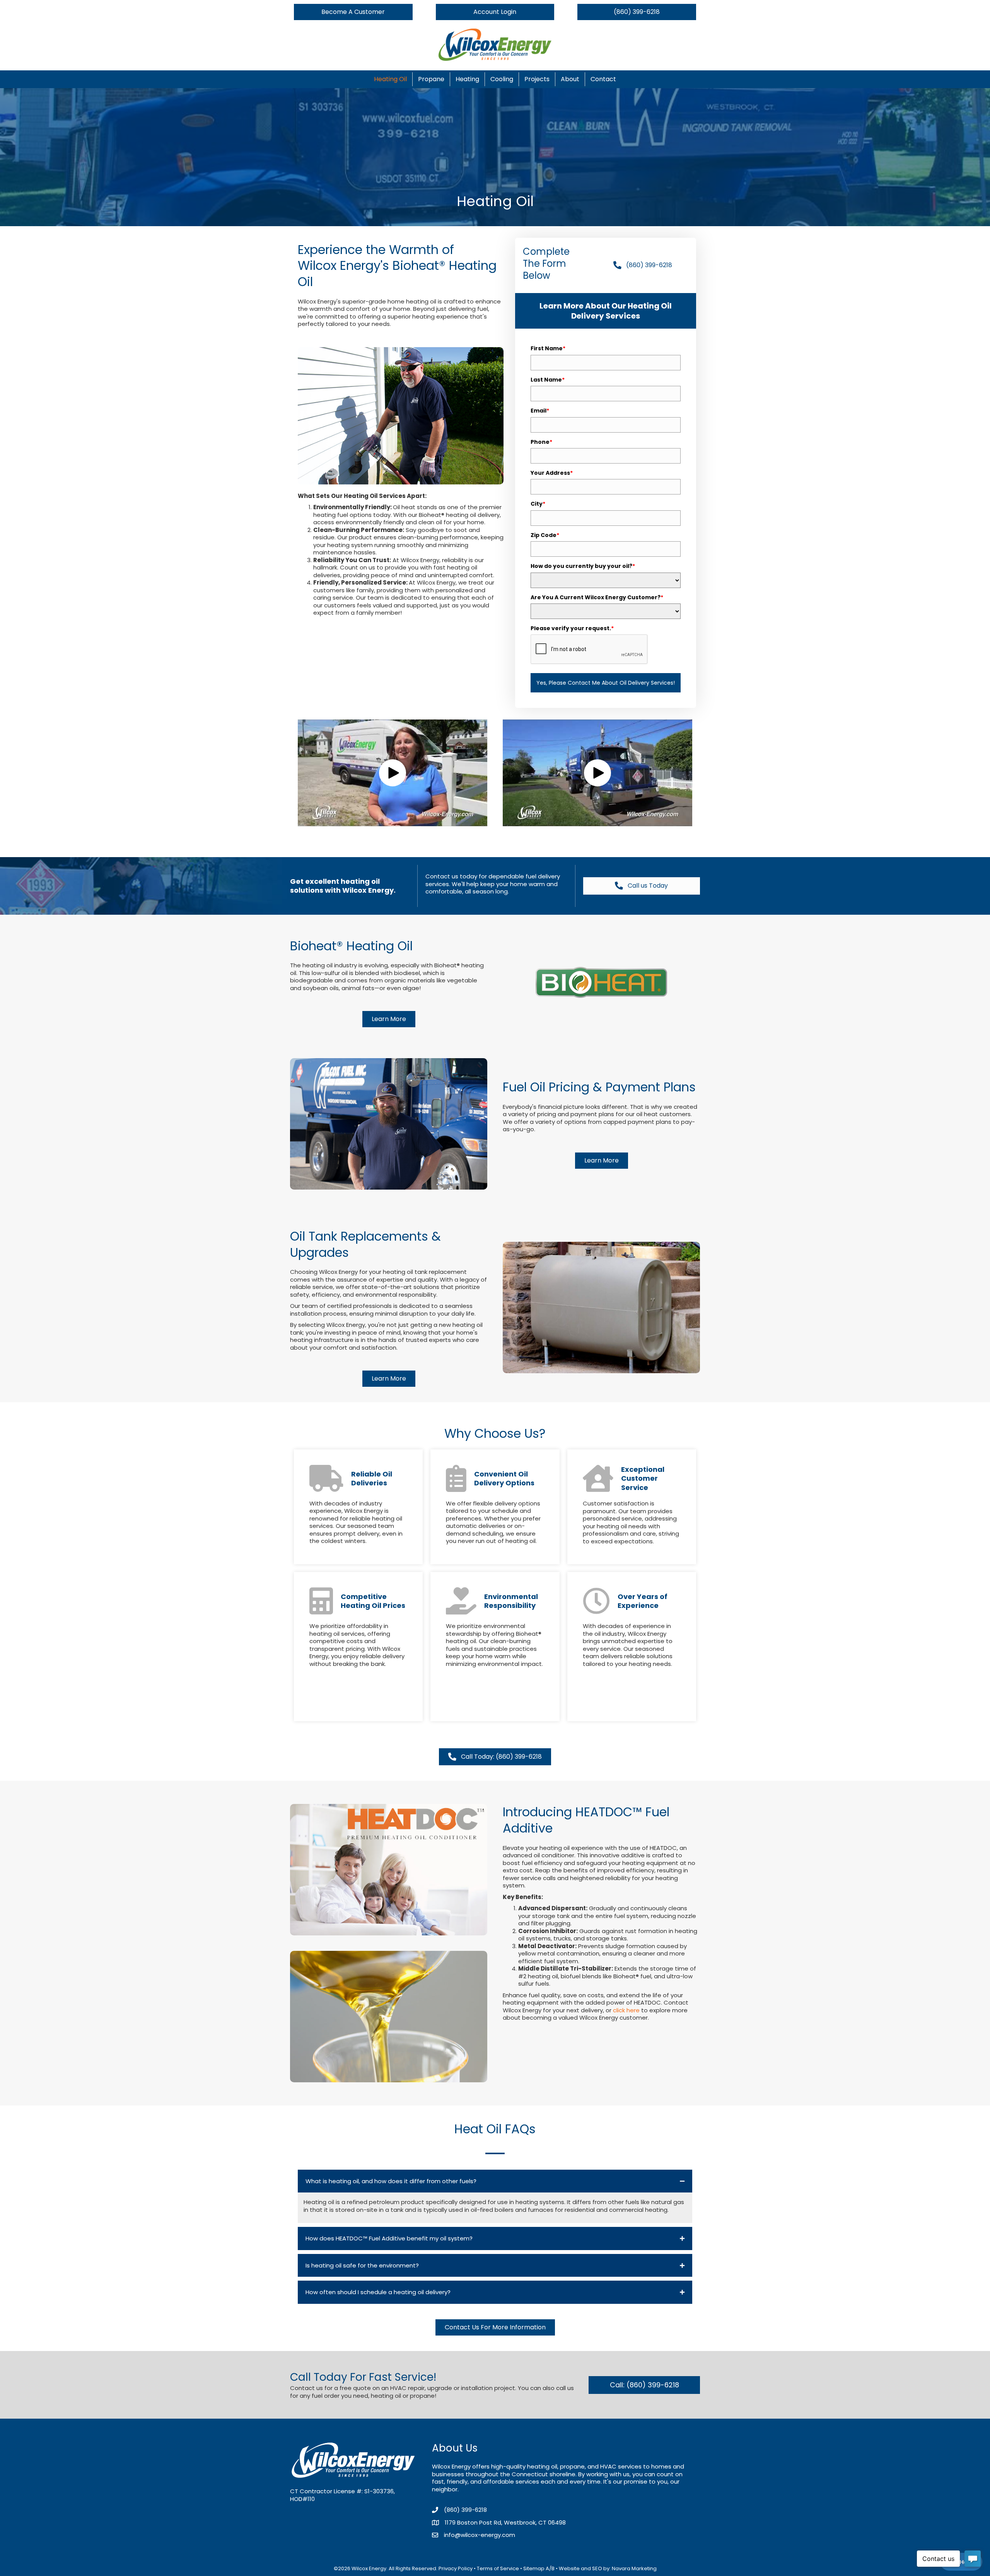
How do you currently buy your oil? (583, 566)
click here (626, 2010)
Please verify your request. (572, 628)
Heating (467, 79)
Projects (537, 79)
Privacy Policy (456, 2568)
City (538, 504)
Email (540, 411)
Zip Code (545, 535)
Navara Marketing (634, 2568)
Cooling (502, 79)
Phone (541, 442)
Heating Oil (390, 79)
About (570, 79)
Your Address (552, 473)
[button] (393, 773)
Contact (603, 79)
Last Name (548, 380)
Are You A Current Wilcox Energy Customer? (597, 597)
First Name (548, 348)
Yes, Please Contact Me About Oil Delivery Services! (606, 683)
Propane (431, 79)
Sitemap (534, 2568)
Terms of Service (498, 2568)
